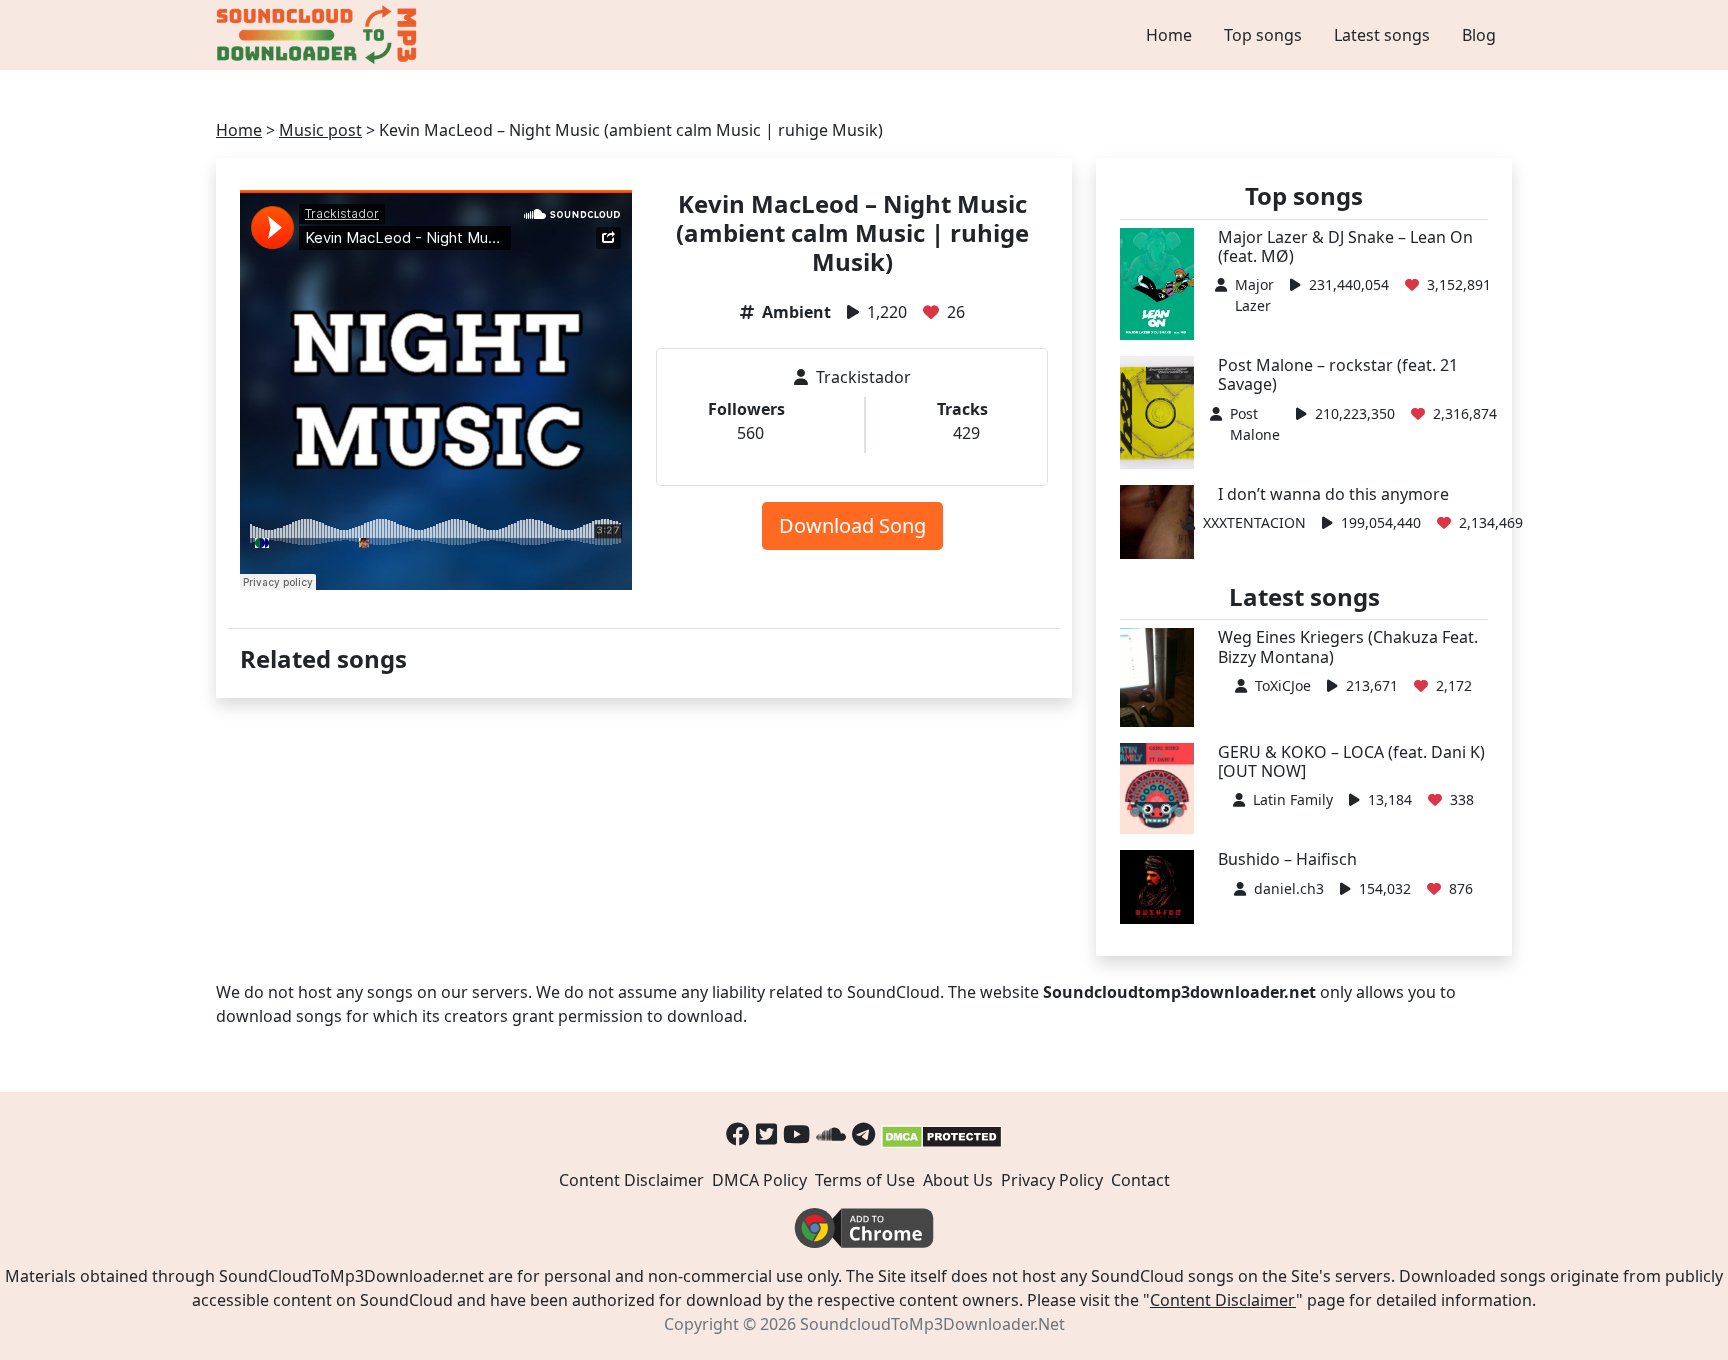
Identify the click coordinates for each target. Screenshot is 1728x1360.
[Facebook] (738, 1133)
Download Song (852, 525)
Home (1169, 35)
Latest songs (1382, 35)
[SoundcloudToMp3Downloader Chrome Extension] (864, 1227)
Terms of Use (865, 1180)
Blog (1479, 35)
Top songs (1263, 35)
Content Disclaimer (631, 1180)
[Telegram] (863, 1133)
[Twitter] (766, 1133)
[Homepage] (319, 35)
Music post (320, 130)
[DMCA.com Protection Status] (941, 1133)
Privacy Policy (1052, 1180)
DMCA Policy (759, 1180)
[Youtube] (796, 1133)
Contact (1140, 1180)
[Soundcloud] (831, 1133)
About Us (958, 1180)
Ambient (796, 312)
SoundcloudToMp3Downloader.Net (932, 1324)
